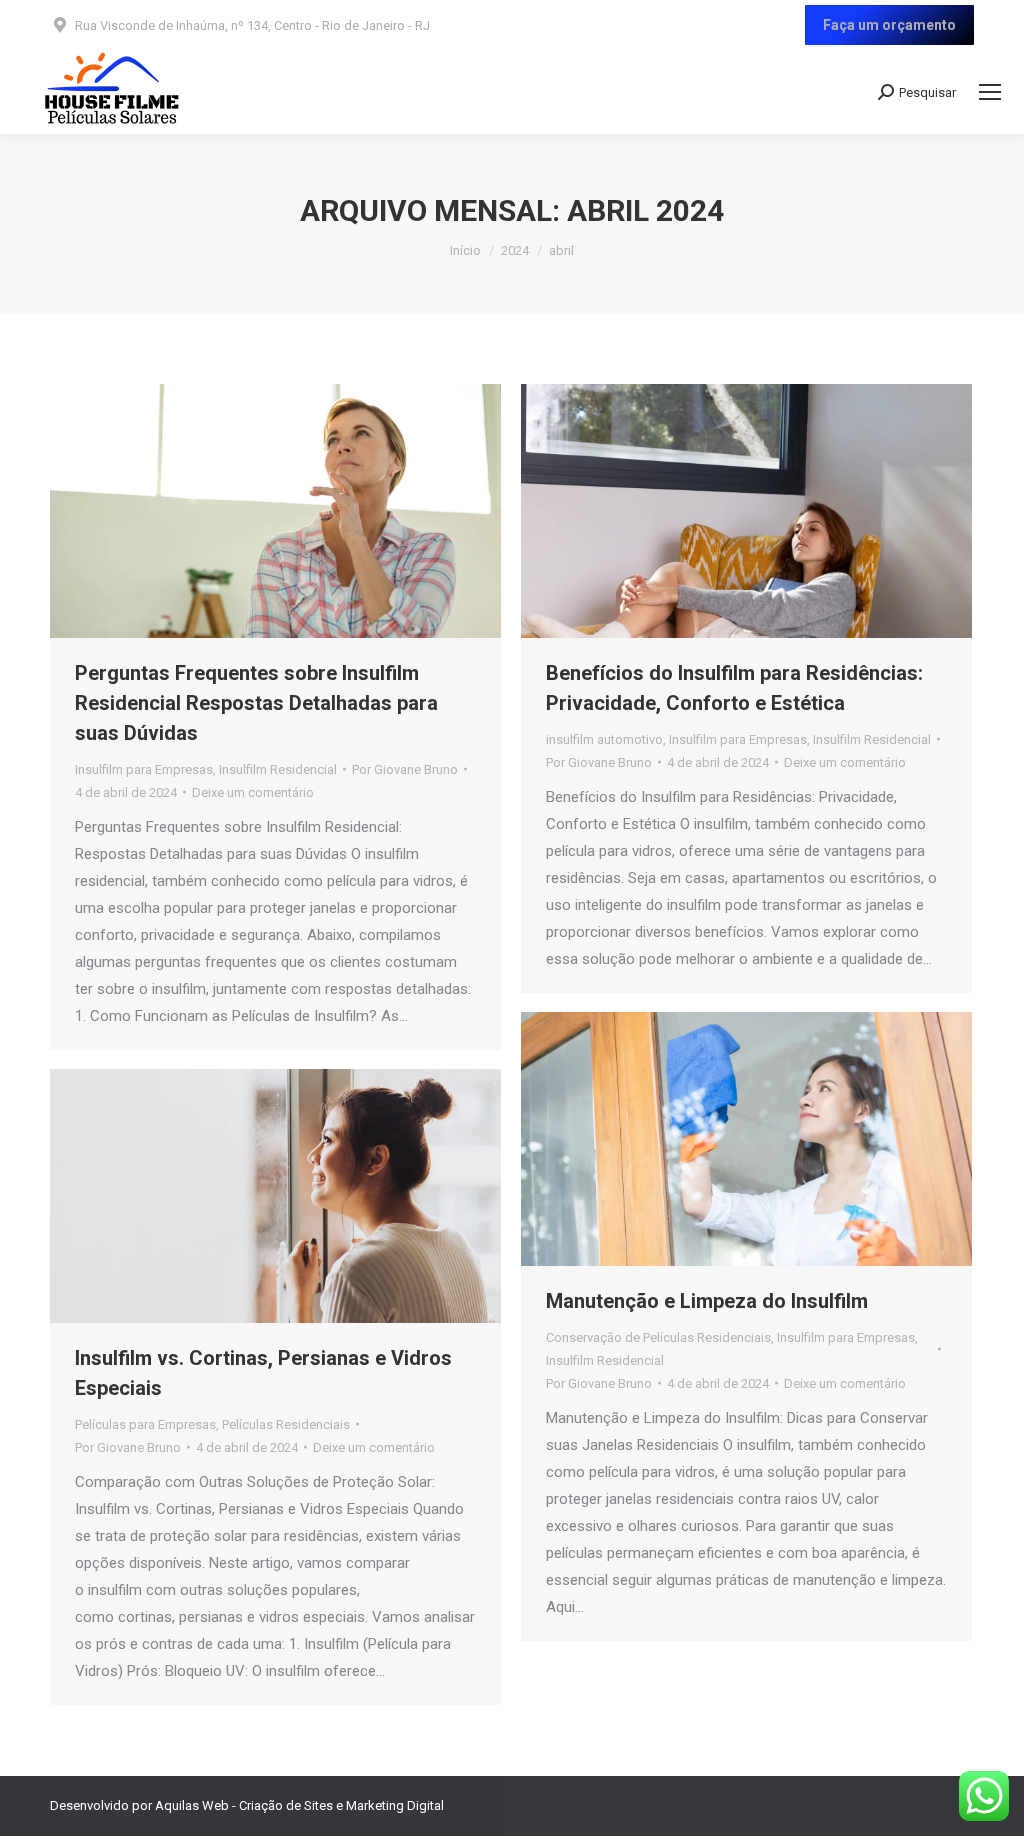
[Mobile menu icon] (990, 92)
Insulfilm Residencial (278, 769)
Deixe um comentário (253, 792)
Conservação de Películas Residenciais (658, 1337)
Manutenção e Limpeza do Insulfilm (707, 1301)
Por (405, 769)
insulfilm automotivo (604, 739)
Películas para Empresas (145, 1424)
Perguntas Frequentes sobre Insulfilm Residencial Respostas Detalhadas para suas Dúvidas (256, 703)
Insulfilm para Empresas (144, 769)
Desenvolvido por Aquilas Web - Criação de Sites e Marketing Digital (247, 1805)
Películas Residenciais (286, 1424)
